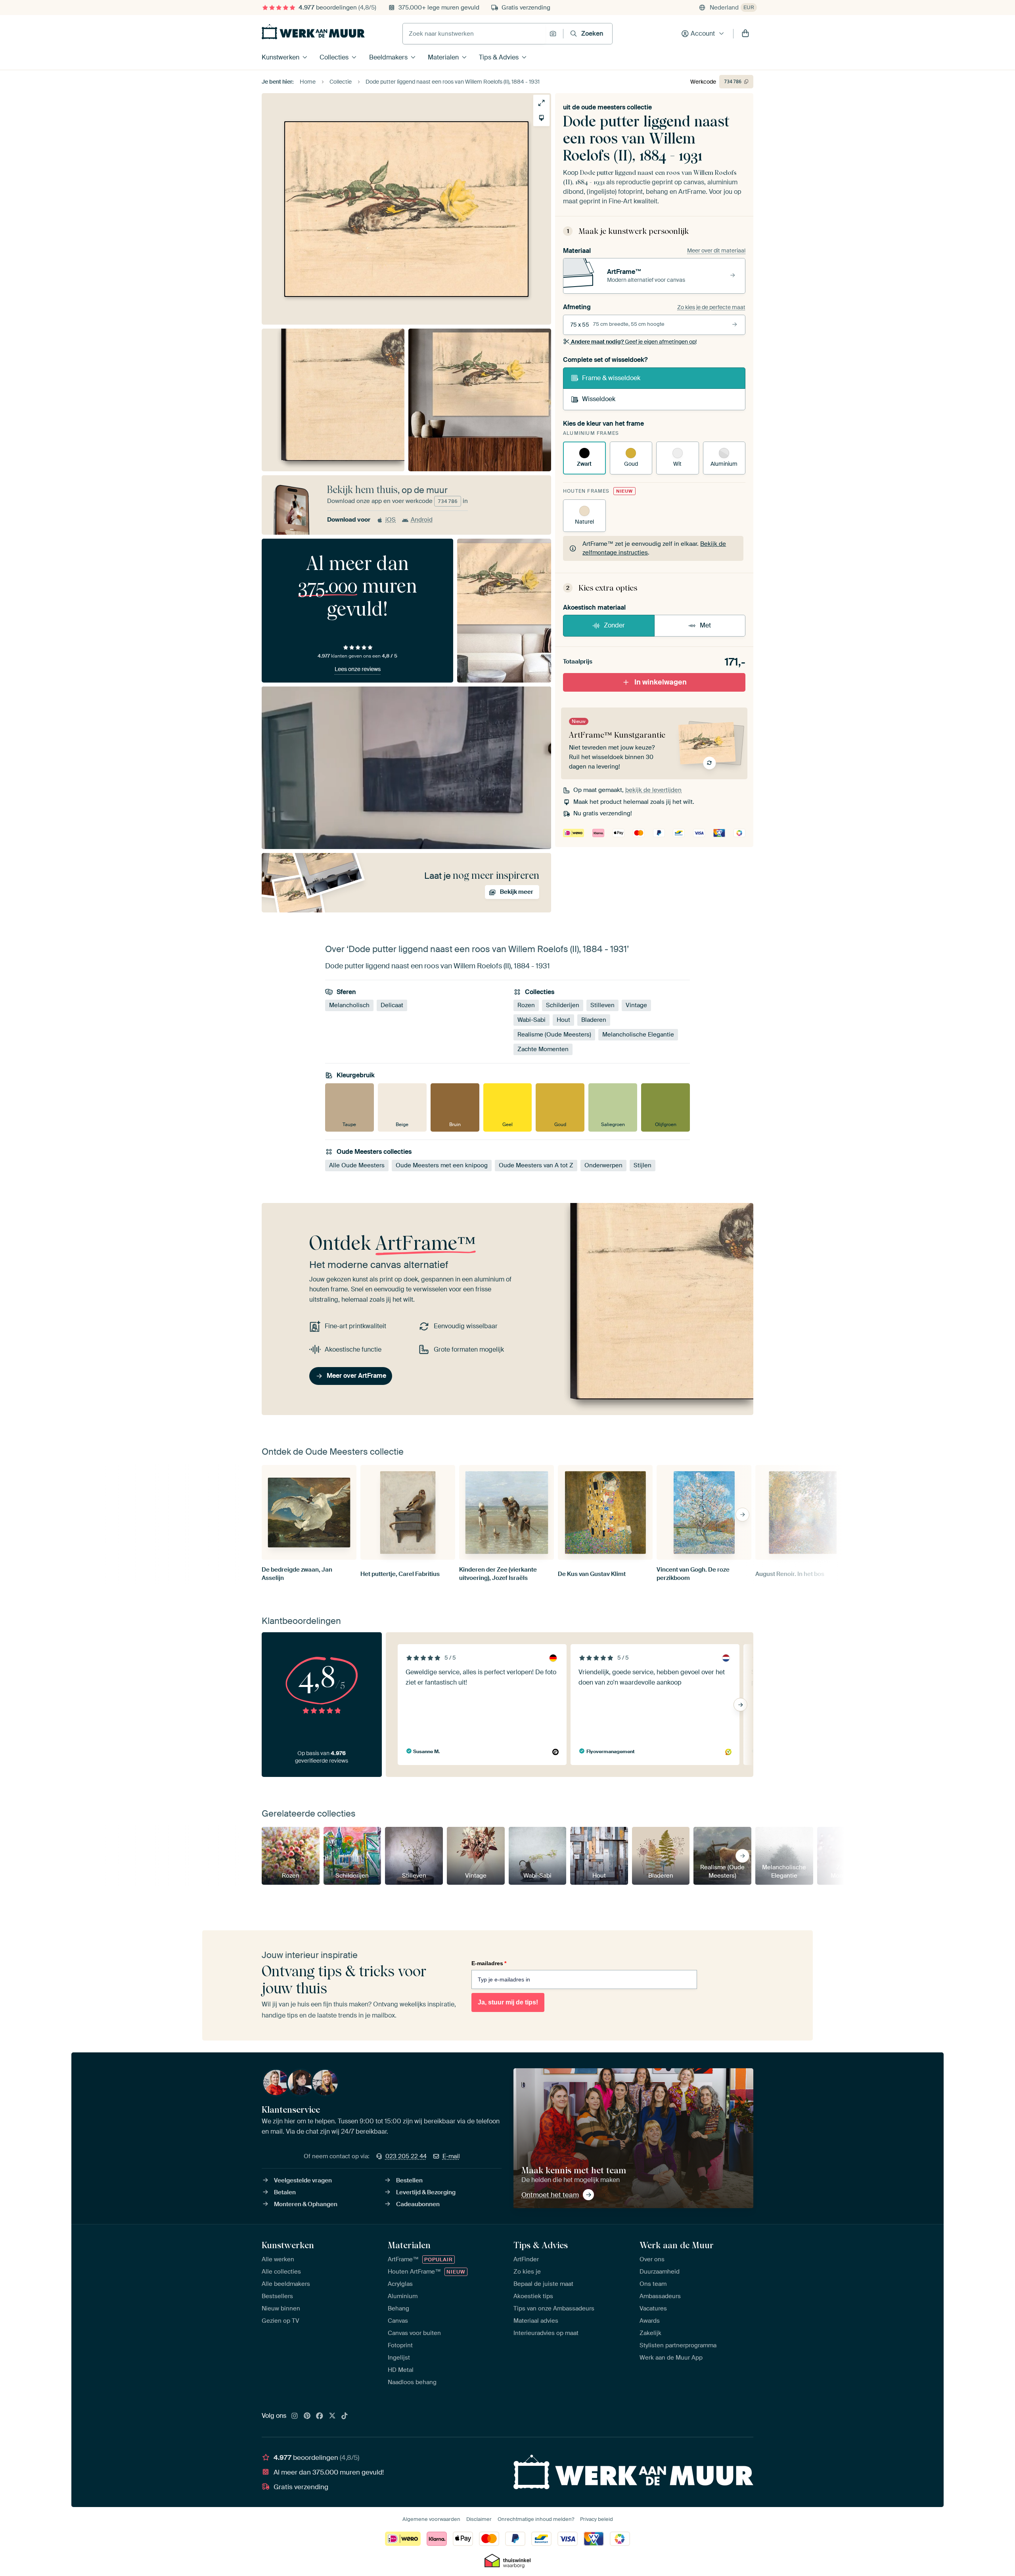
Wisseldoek (599, 399)
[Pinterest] (307, 2416)
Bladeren (594, 1020)
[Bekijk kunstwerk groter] (541, 103)
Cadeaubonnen (418, 2204)
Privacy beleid (597, 2519)
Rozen (526, 1006)
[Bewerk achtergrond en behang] (541, 118)
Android (422, 520)
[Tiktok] (345, 2416)
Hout (563, 1020)
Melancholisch (349, 1006)
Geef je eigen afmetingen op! (634, 342)
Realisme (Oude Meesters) (554, 1035)
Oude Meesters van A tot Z (536, 1165)
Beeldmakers (388, 57)
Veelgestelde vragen (303, 2180)
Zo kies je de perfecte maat (711, 307)
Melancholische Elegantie (638, 1035)
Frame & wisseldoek (611, 378)
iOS (391, 520)
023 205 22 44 (406, 2156)
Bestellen (409, 2180)
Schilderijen (563, 1006)
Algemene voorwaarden (431, 2519)
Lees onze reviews (358, 669)
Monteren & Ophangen (306, 2204)
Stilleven (602, 1006)
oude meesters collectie (617, 107)
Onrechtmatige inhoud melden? (536, 2519)
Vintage (636, 1006)
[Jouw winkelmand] (745, 34)
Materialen (443, 57)
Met (705, 625)
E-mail (451, 2156)
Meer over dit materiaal (716, 251)
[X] (332, 2416)
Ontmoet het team (550, 2195)
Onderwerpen (603, 1165)
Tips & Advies (499, 57)
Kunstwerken (281, 57)
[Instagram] (295, 2416)
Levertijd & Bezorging (426, 2192)
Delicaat (392, 1006)
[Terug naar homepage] (313, 32)
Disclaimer (479, 2519)
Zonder (614, 625)
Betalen (285, 2192)
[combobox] (474, 34)
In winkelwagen (661, 682)
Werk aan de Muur (677, 2245)
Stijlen (643, 1165)
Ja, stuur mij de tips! (508, 2002)
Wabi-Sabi (531, 1020)
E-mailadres (489, 1963)
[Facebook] (320, 2416)
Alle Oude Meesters (357, 1165)
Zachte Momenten (543, 1050)
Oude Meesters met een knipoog (442, 1165)
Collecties (334, 57)
